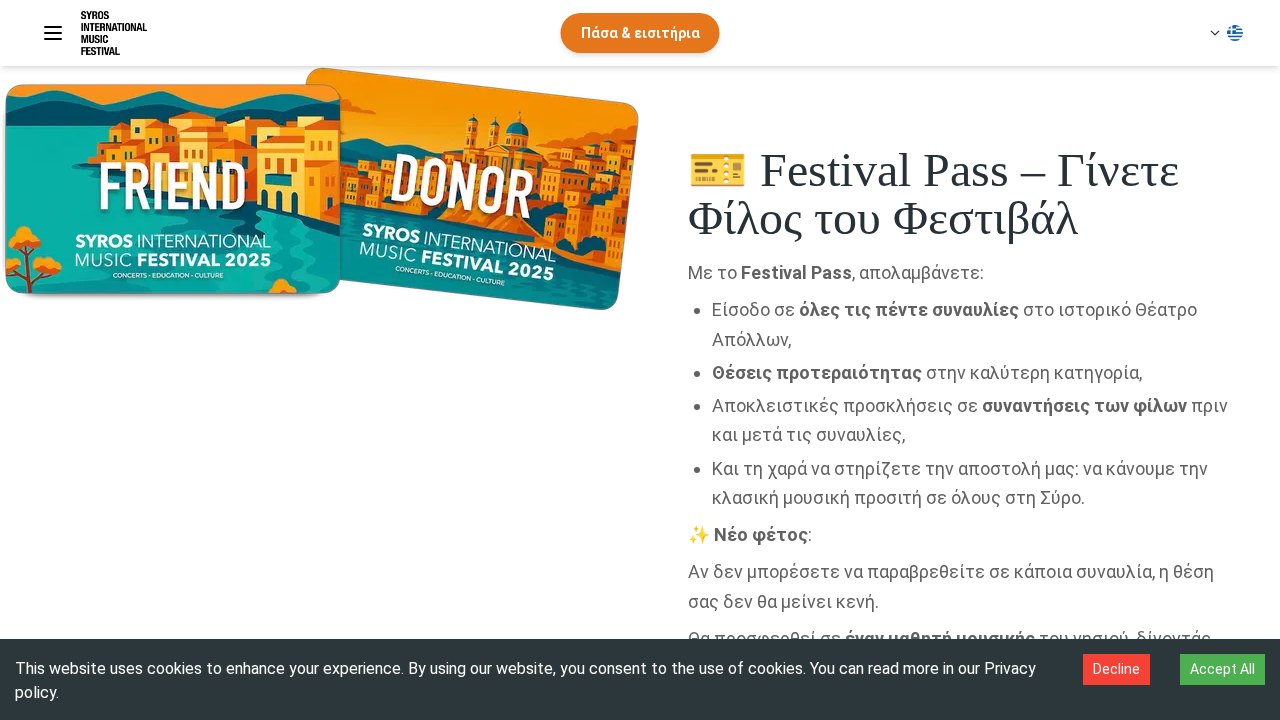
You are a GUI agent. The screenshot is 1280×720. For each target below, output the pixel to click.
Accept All (1222, 669)
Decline (1116, 669)
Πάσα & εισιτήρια (640, 33)
